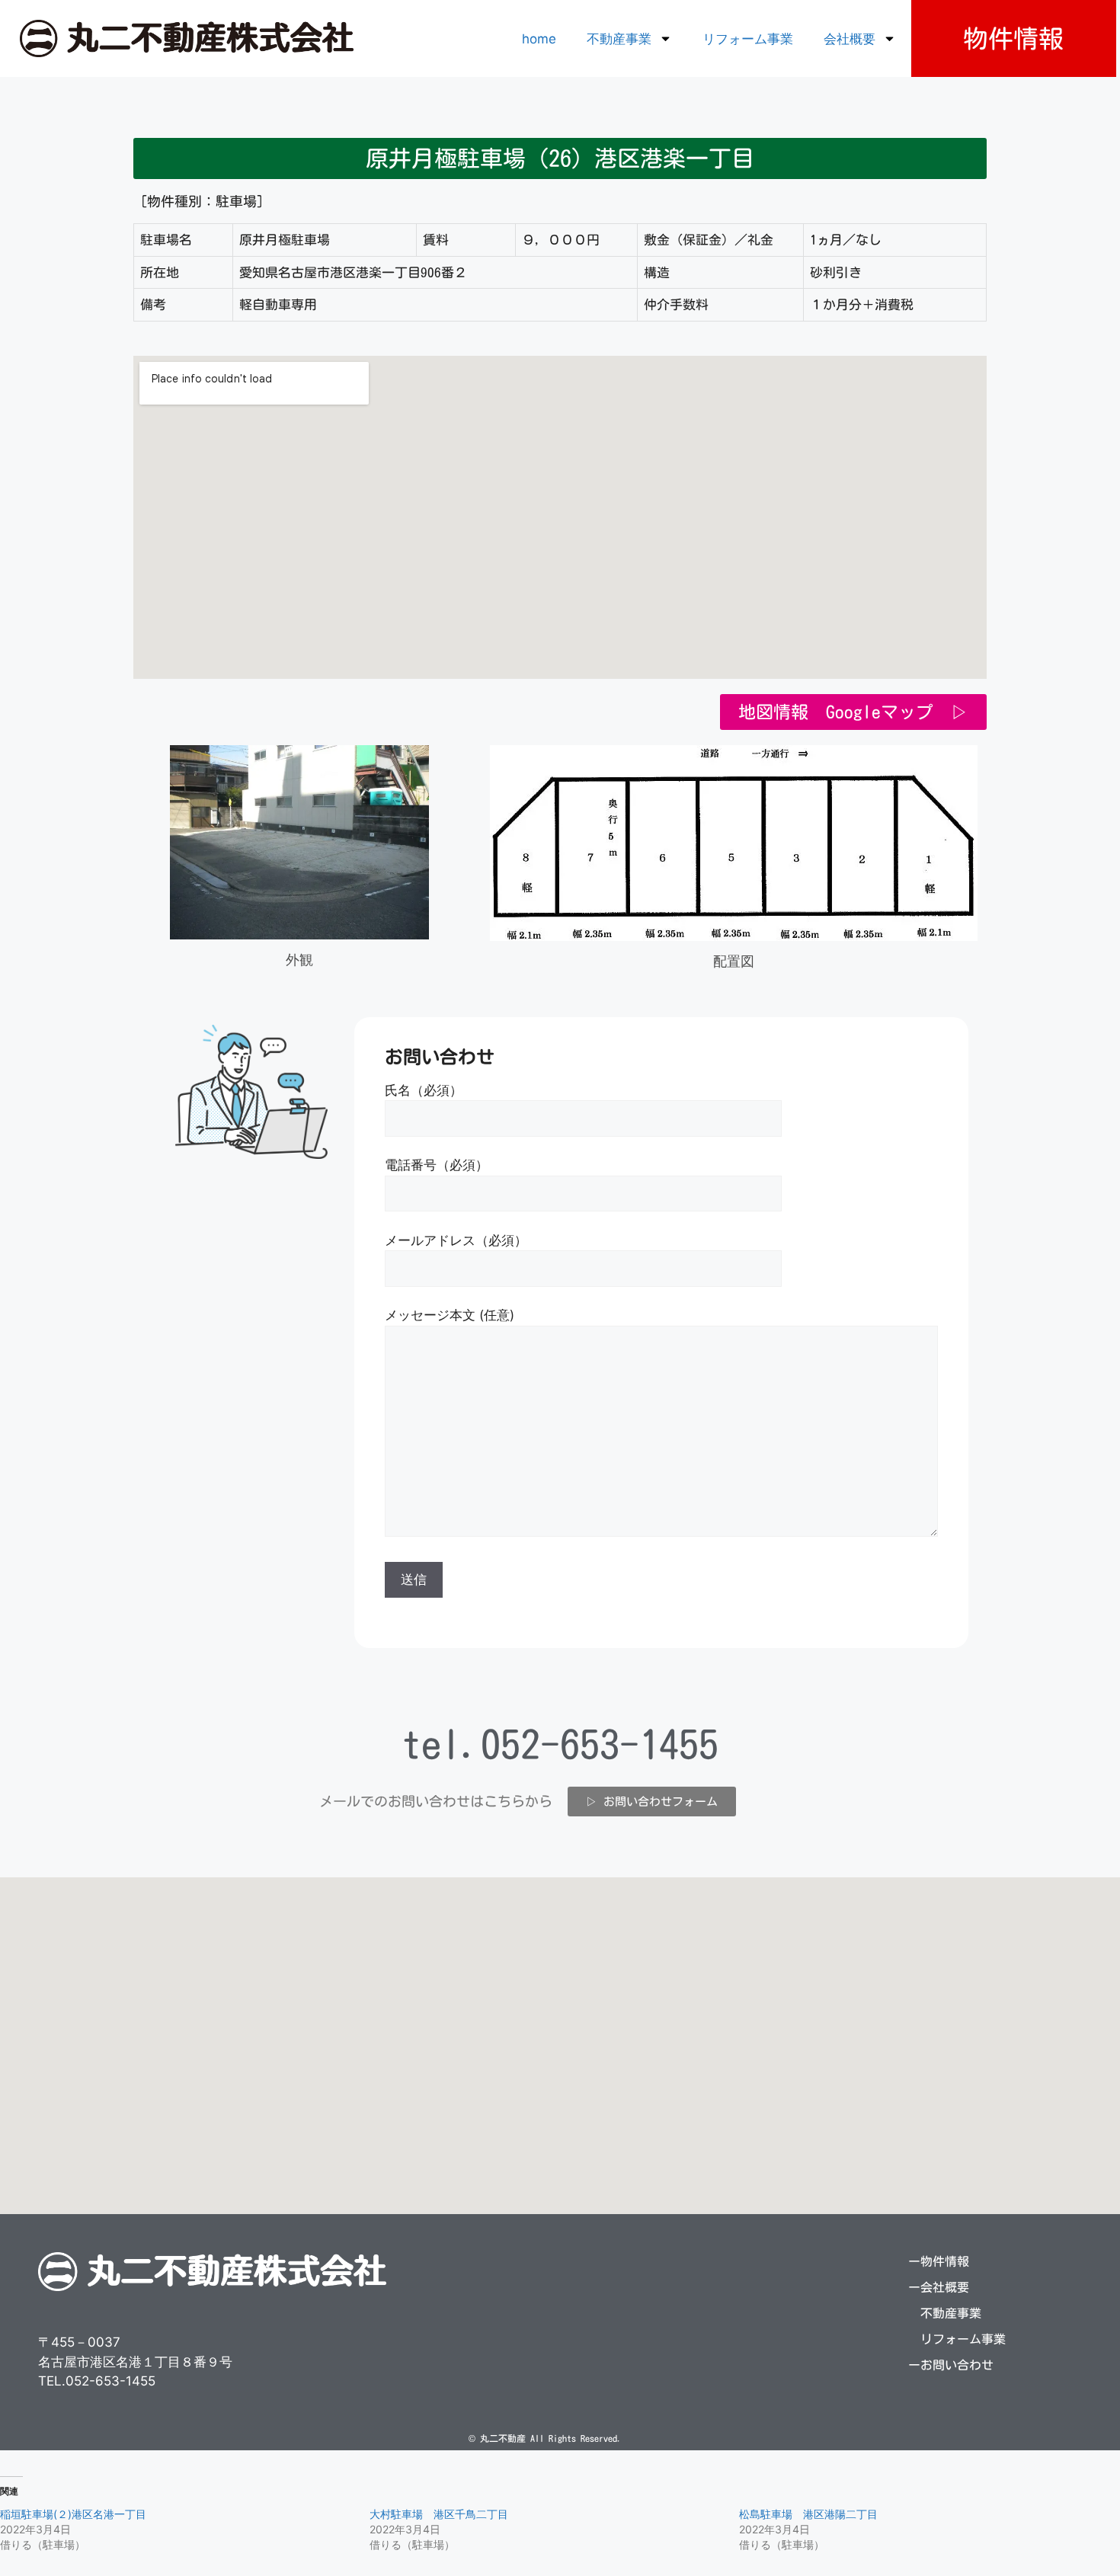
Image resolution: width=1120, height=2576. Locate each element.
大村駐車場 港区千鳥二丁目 (439, 2514)
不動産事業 (619, 39)
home (539, 39)
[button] (560, 158)
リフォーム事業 (748, 39)
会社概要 (850, 39)
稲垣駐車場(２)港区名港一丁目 (73, 2514)
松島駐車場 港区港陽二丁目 (808, 2514)
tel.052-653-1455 (560, 1744)
